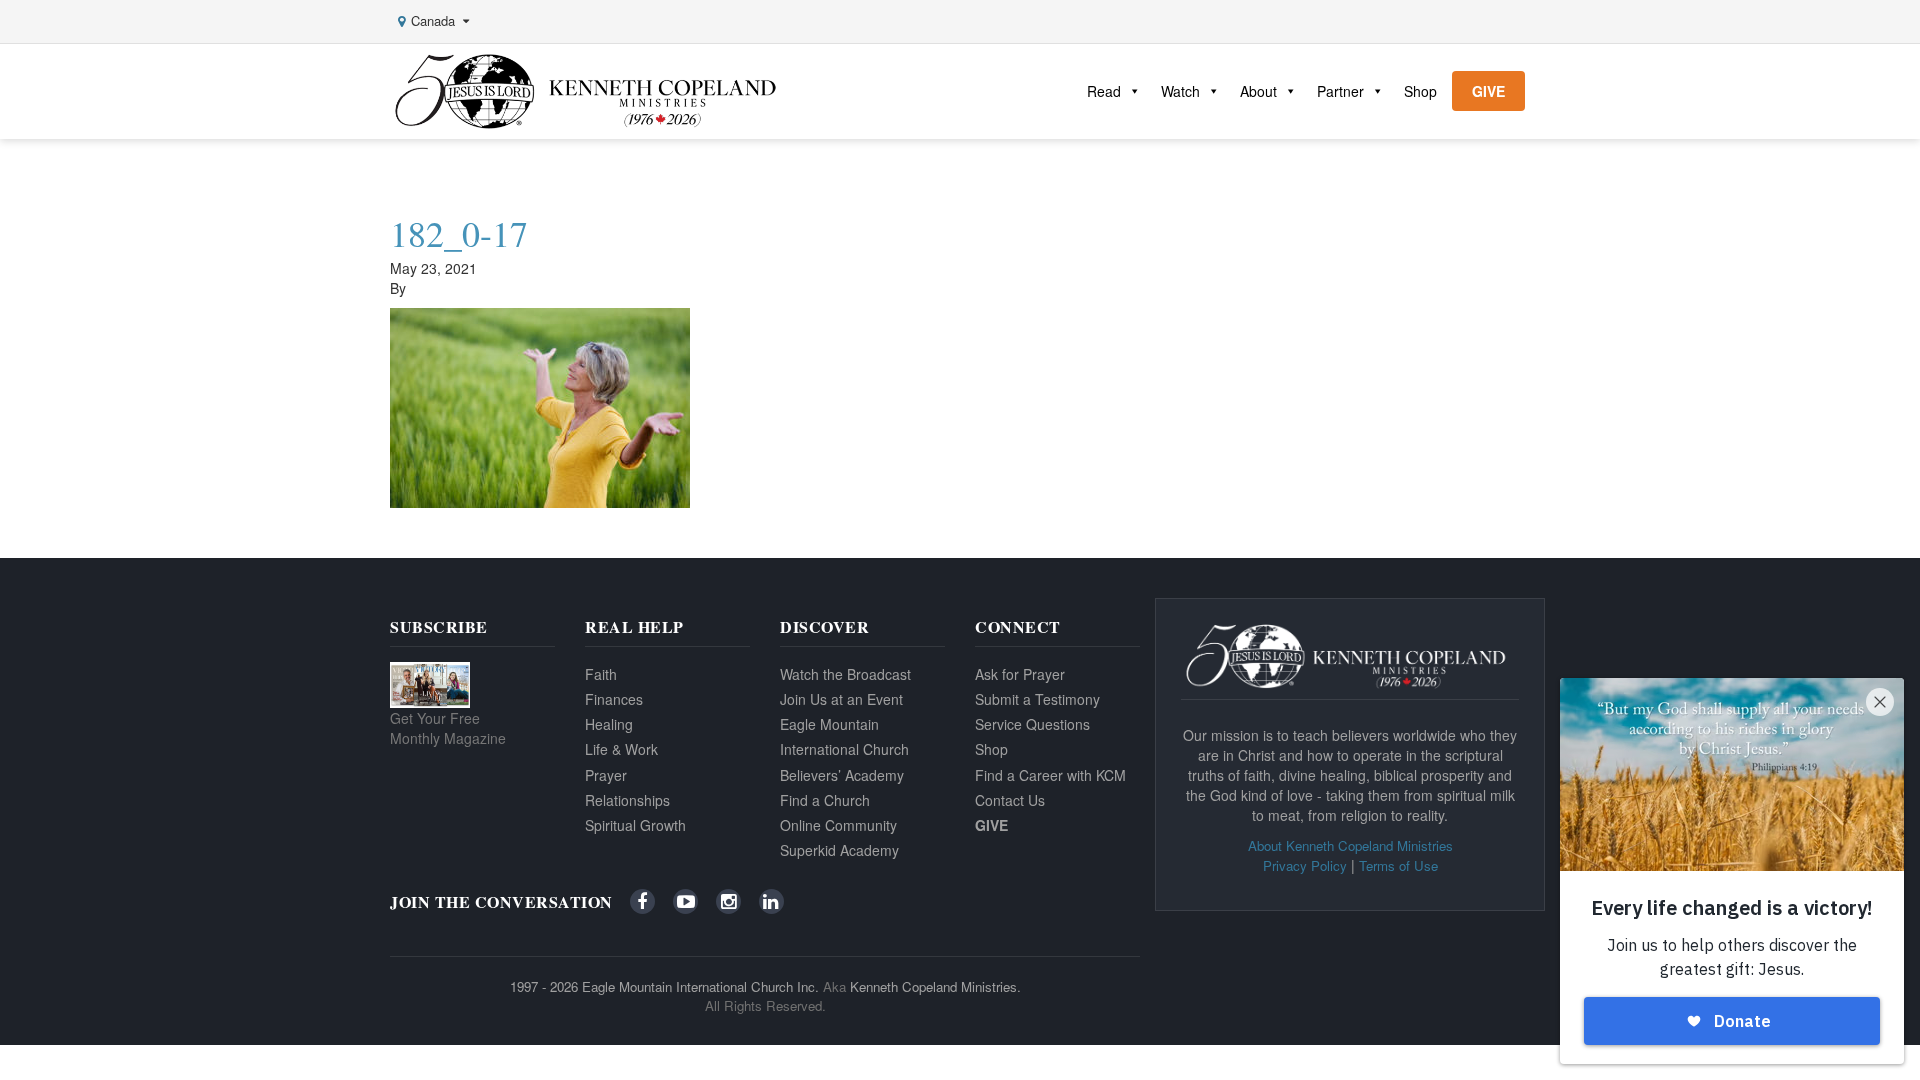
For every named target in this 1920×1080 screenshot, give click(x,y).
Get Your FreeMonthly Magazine (448, 728)
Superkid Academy (839, 850)
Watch (1180, 91)
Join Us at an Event (841, 699)
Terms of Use (1398, 865)
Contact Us (1010, 800)
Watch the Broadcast (845, 674)
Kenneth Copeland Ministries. (935, 986)
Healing (609, 724)
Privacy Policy (1305, 865)
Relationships (627, 800)
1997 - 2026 (544, 986)
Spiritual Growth (635, 825)
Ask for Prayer (1020, 674)
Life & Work (621, 749)
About (1258, 91)
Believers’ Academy (842, 775)
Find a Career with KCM (1050, 775)
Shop (1420, 91)
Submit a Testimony (1037, 699)
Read (1104, 91)
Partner (1340, 91)
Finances (614, 699)
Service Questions (1032, 724)
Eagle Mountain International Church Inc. (700, 986)
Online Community (838, 825)
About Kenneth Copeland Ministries (1350, 845)
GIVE (1488, 91)
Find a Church (825, 800)
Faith (601, 674)
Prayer (606, 775)
